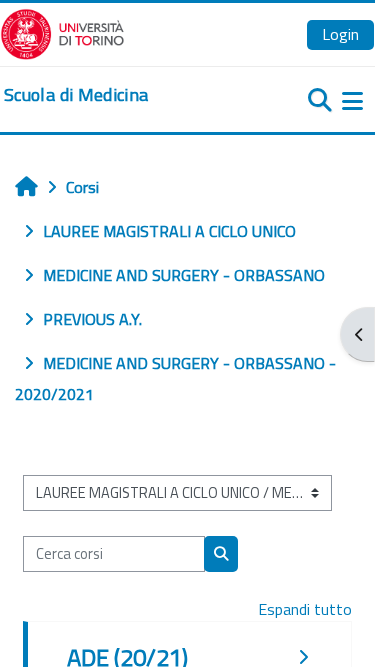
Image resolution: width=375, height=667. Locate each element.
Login (340, 34)
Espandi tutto (305, 609)
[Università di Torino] (62, 32)
